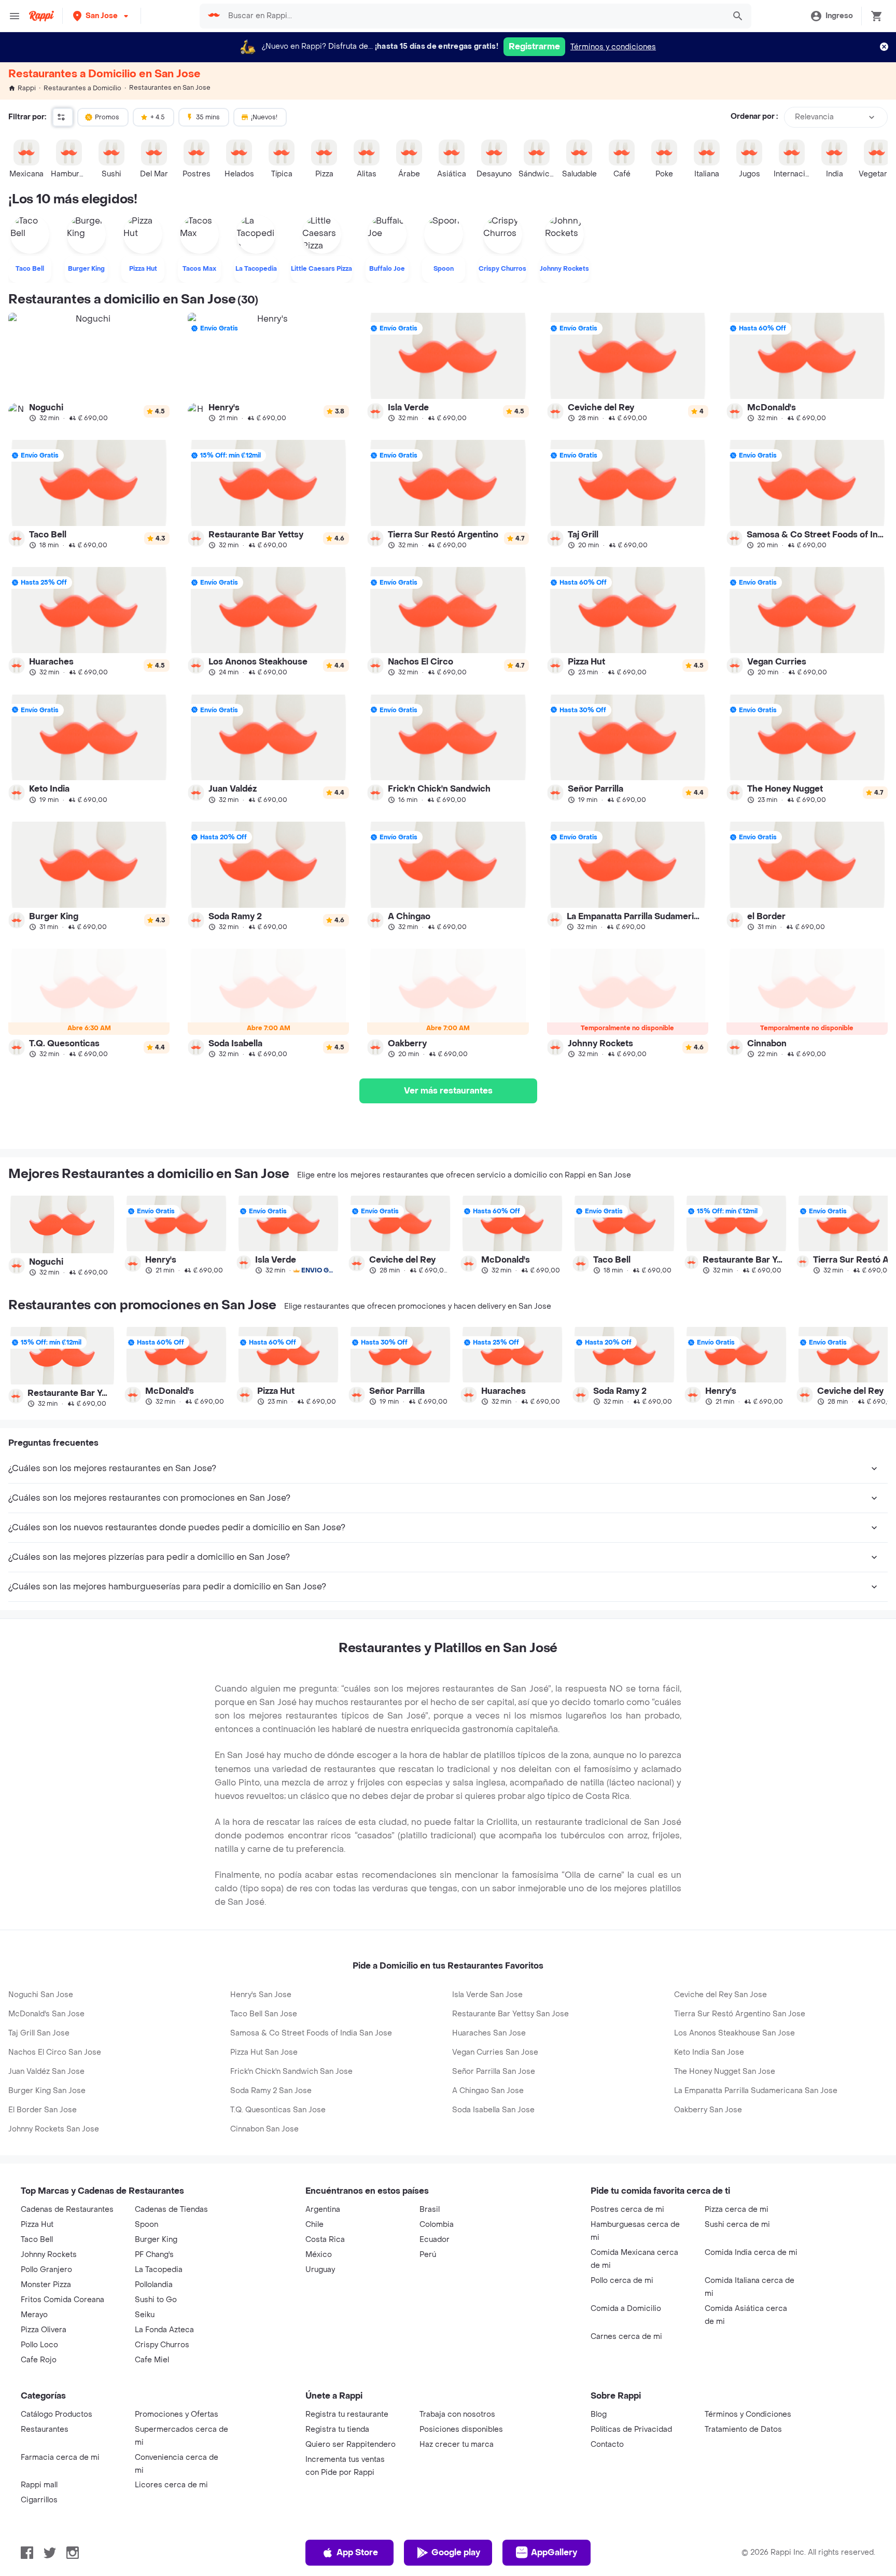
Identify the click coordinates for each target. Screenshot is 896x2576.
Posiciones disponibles (461, 2429)
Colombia (437, 2225)
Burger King (156, 2240)
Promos (107, 117)
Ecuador (435, 2240)
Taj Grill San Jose (39, 2033)
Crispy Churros (162, 2345)
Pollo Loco (39, 2345)
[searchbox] (473, 16)
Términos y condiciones (613, 47)
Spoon (146, 2225)
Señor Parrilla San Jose (494, 2072)
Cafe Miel (152, 2360)
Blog (599, 2414)
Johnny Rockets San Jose (54, 2129)
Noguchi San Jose (41, 1995)
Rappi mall (39, 2485)
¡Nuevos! (264, 117)
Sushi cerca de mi (737, 2225)
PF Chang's (154, 2255)
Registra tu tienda (337, 2429)
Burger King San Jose (47, 2091)
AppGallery (554, 2552)
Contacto (607, 2445)
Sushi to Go (156, 2300)
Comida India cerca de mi (751, 2253)
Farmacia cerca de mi (60, 2457)
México (319, 2255)
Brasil (430, 2210)
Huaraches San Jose (489, 2033)
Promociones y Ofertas (177, 2414)
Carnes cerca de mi (626, 2337)
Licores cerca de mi (171, 2485)
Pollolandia (154, 2285)
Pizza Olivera (44, 2330)
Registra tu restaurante (347, 2414)
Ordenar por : (754, 117)
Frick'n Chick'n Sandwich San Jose (291, 2072)
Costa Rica (325, 2240)
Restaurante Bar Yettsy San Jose (510, 2014)
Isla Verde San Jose (487, 1995)
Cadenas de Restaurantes (67, 2210)
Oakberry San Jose (708, 2110)
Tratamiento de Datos (743, 2429)
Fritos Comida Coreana (62, 2300)
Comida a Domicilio (626, 2309)
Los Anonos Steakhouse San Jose (734, 2033)
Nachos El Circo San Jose (55, 2052)
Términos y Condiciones (748, 2414)
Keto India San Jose (709, 2052)
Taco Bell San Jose (264, 2014)
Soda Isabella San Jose (493, 2110)
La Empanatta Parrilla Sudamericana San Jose (756, 2091)
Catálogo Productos (57, 2414)
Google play (456, 2552)
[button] (102, 16)
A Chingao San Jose (488, 2091)
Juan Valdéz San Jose (46, 2072)
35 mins (208, 117)
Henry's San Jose (261, 1995)
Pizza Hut (37, 2225)
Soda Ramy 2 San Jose (271, 2091)
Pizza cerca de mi (737, 2210)
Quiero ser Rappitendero (351, 2445)
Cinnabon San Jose (264, 2129)
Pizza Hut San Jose (264, 2052)
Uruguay (320, 2270)
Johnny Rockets (49, 2255)
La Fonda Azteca (164, 2330)
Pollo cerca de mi (622, 2281)
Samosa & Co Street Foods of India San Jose (311, 2033)
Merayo (34, 2315)
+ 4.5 (158, 117)
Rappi (27, 88)
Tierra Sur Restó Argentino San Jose (740, 2014)
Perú (428, 2255)
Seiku (145, 2315)
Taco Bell (37, 2240)
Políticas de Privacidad (631, 2429)
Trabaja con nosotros (457, 2414)
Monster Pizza (46, 2285)
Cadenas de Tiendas (171, 2210)
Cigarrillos (39, 2500)
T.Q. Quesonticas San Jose (278, 2110)
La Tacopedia (159, 2270)
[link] (89, 367)
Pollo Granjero (46, 2270)
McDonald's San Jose (46, 2014)
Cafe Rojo (39, 2360)
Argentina (323, 2210)
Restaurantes (45, 2429)
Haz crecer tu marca (457, 2445)
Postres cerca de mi (627, 2210)
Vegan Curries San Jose (495, 2052)
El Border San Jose (43, 2110)
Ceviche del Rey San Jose (720, 1995)
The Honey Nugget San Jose (725, 2072)
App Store (357, 2552)
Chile (314, 2225)
